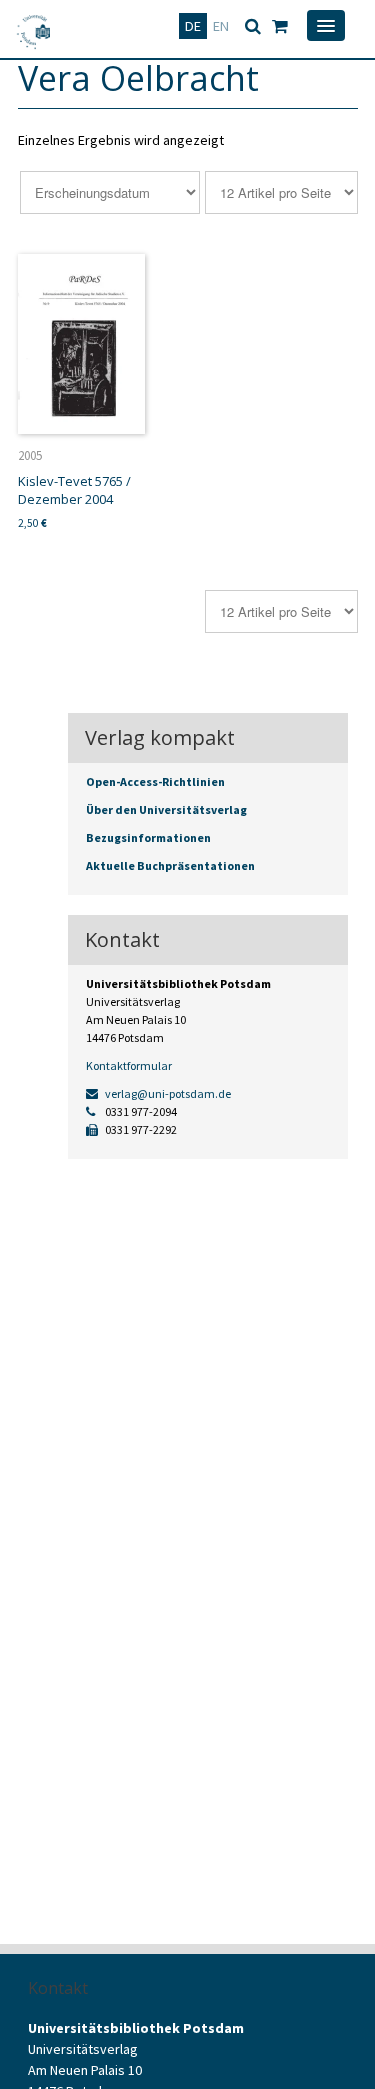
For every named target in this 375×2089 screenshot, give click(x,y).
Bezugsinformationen (148, 837)
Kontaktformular (129, 1065)
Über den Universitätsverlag (166, 809)
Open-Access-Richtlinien (155, 781)
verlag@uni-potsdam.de (167, 1093)
